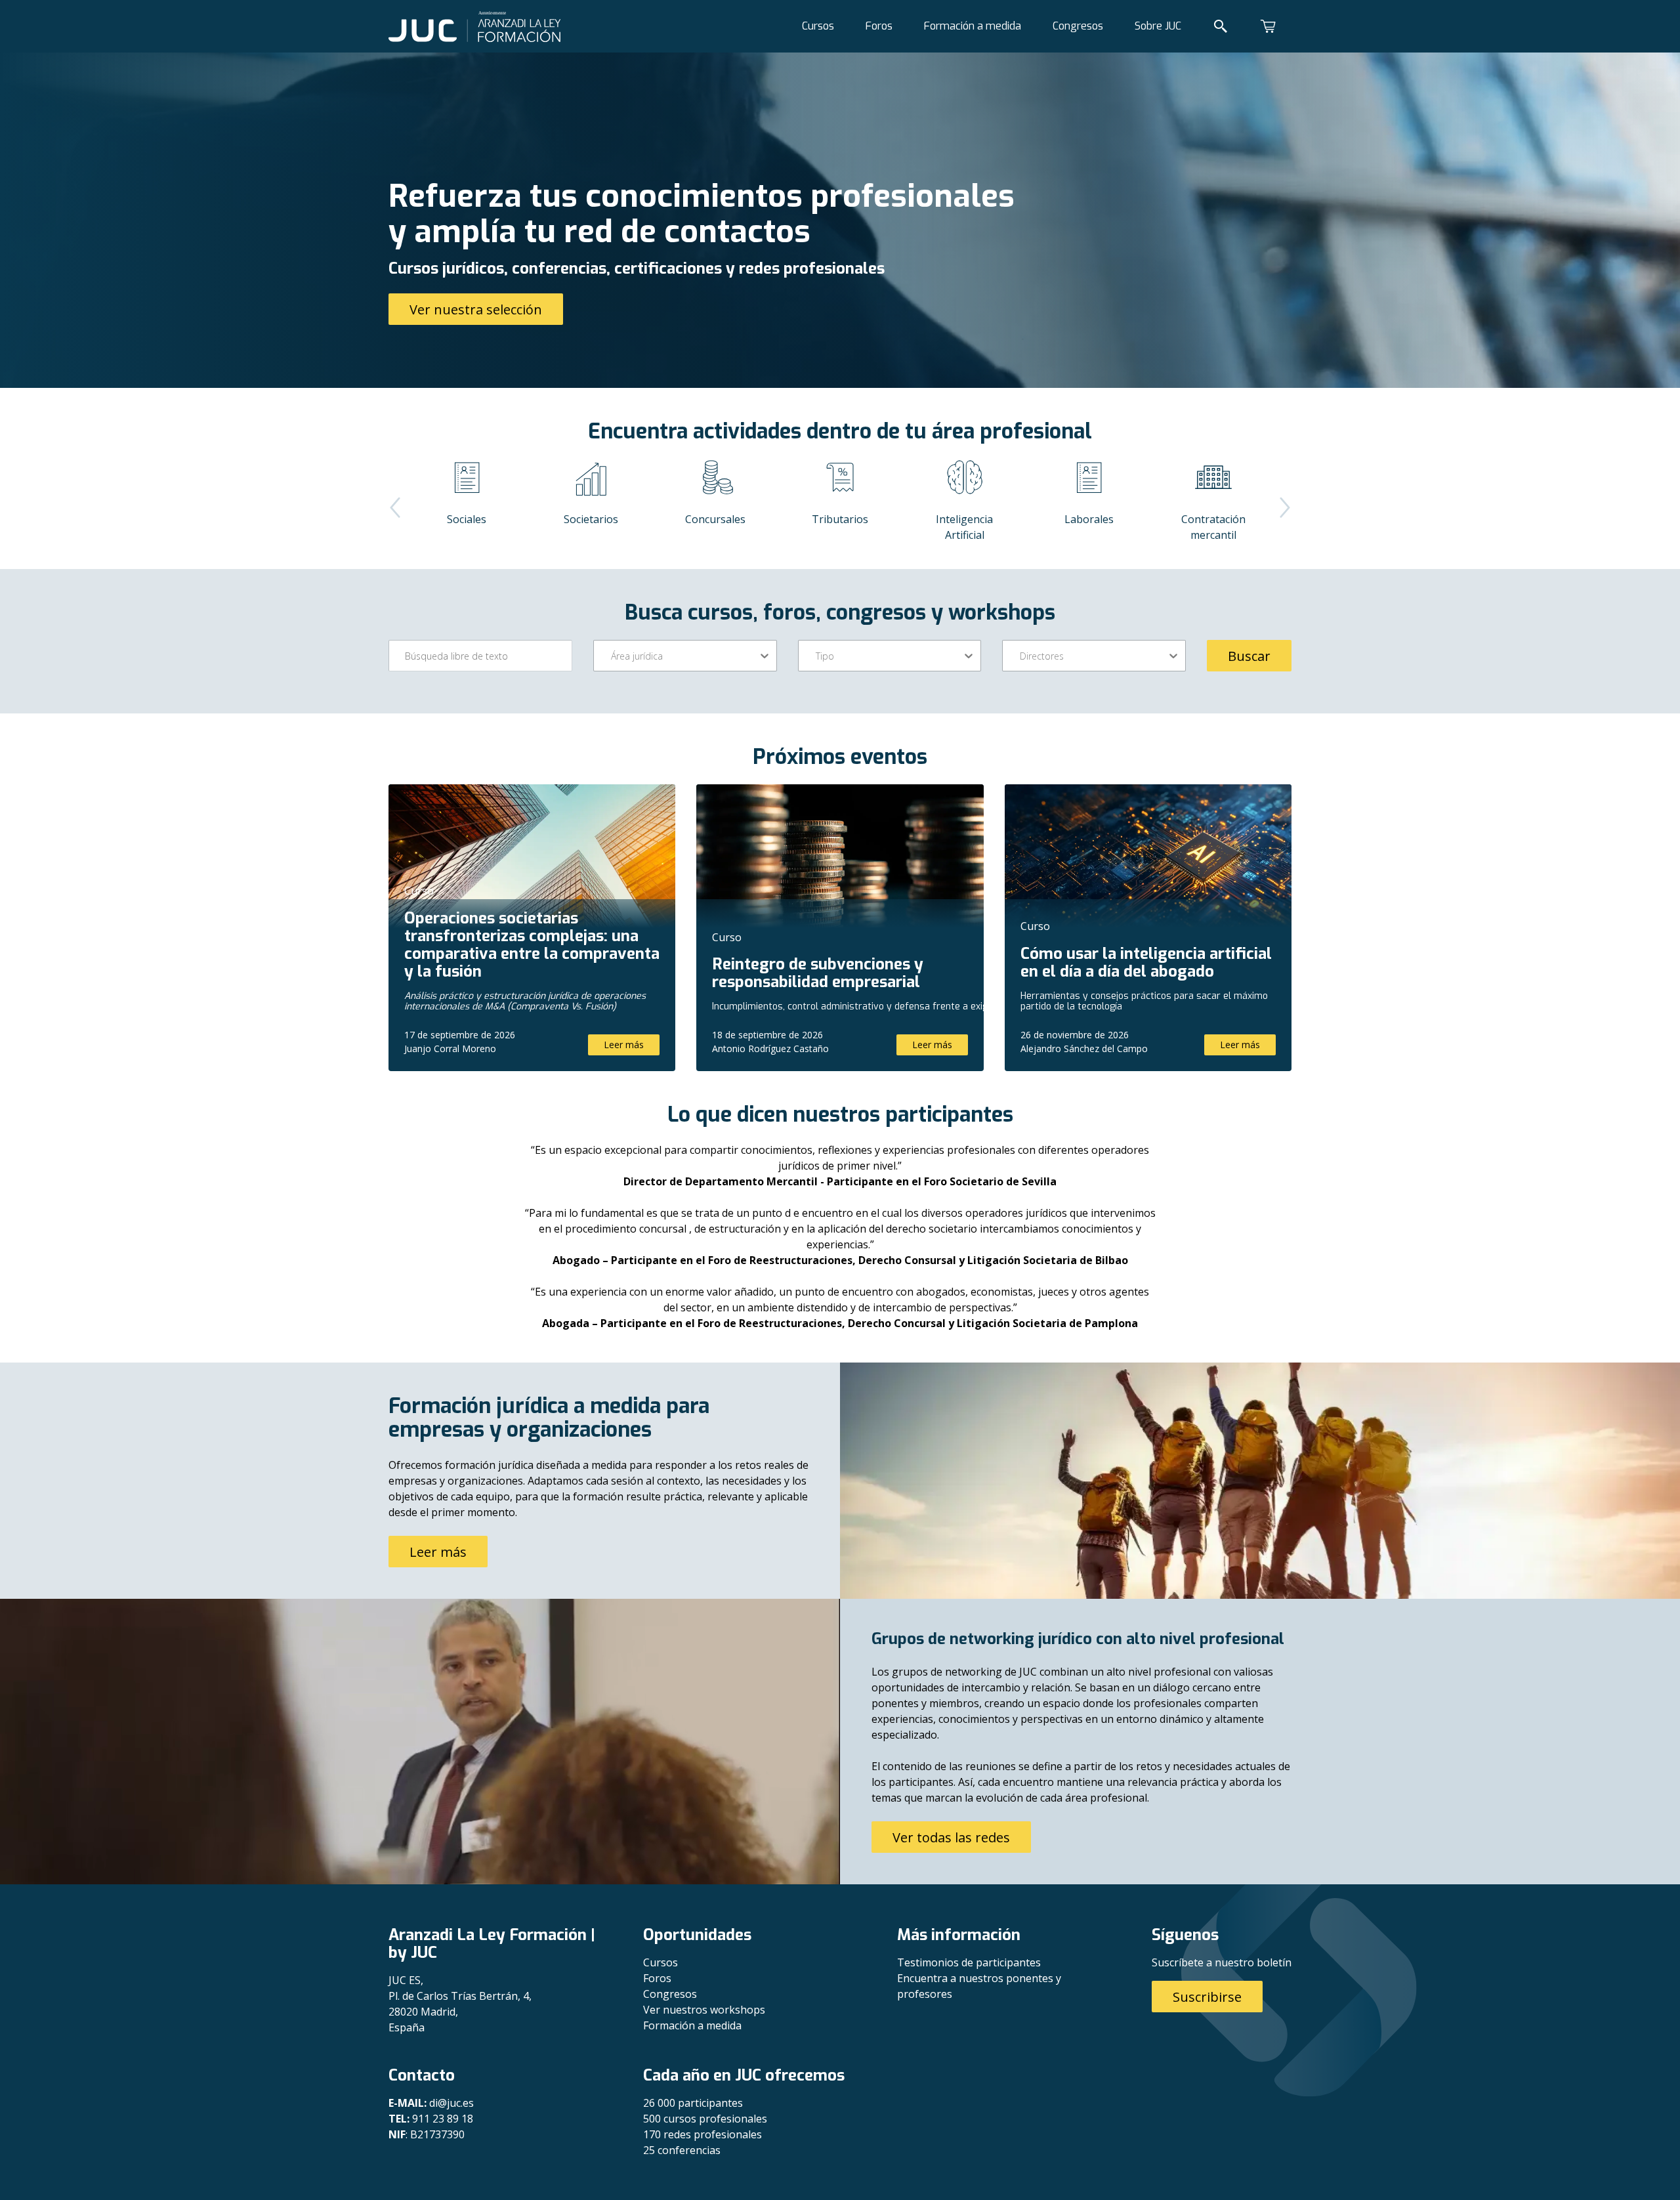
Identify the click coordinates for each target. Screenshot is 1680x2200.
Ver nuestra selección (476, 309)
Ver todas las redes (951, 1837)
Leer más (624, 1045)
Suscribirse (1207, 1997)
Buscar (1249, 656)
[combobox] (612, 656)
